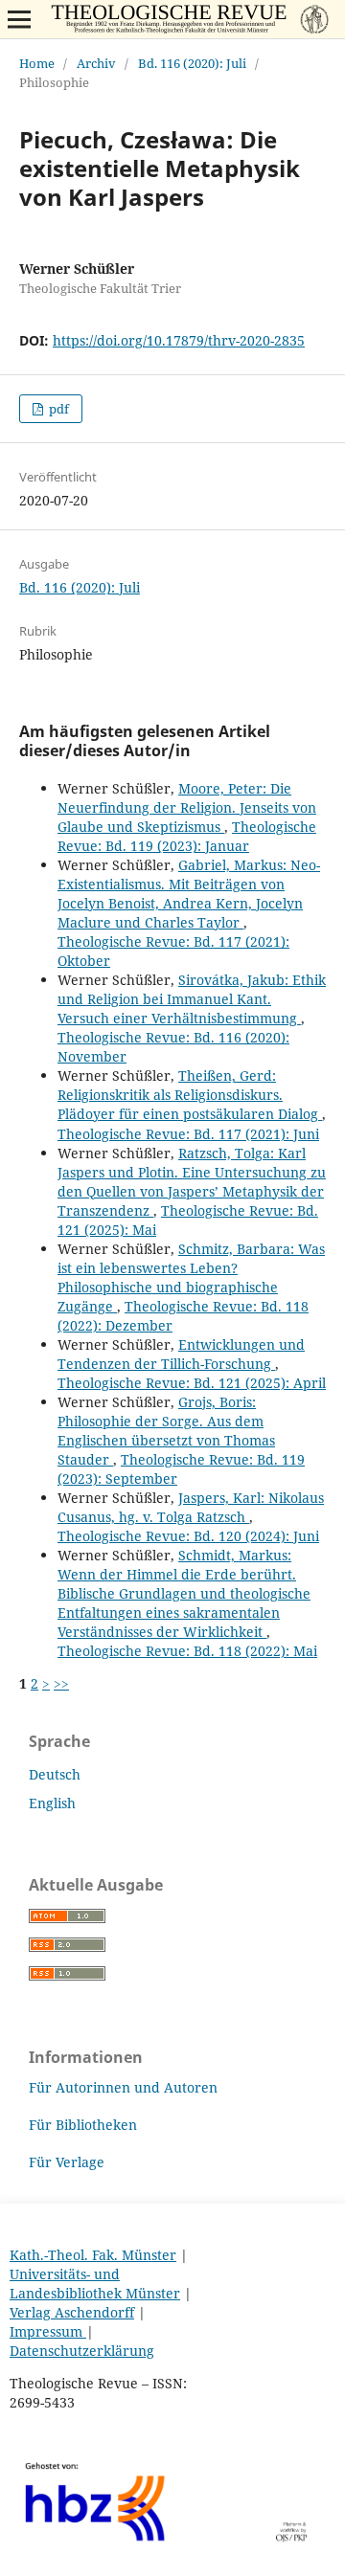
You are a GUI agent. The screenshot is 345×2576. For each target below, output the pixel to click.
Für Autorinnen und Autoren (123, 2087)
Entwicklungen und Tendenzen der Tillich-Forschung (181, 1354)
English (52, 1803)
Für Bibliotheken (83, 2125)
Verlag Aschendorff (72, 2312)
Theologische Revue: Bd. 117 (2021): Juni (188, 1134)
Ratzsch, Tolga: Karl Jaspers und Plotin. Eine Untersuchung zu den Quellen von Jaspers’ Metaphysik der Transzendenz (192, 1182)
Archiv (96, 63)
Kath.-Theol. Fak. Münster (93, 2255)
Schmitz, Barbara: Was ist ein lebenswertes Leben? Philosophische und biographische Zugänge (191, 1277)
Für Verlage (67, 2162)
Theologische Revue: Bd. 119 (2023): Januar (187, 836)
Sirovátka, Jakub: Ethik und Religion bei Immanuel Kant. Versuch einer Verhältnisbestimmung (192, 999)
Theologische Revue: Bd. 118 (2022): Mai (187, 1651)
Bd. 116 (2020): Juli (192, 63)
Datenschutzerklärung (82, 2351)
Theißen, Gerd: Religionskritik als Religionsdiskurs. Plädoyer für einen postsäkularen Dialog (190, 1095)
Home (37, 63)
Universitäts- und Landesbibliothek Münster (95, 2284)
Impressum (48, 2331)
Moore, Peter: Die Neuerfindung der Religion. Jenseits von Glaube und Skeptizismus (187, 807)
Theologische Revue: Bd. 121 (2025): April (192, 1383)
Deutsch (55, 1774)
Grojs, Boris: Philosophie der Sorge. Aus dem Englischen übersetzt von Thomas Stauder (166, 1431)
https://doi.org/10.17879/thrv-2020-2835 (179, 340)
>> (61, 1683)
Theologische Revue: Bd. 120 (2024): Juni (188, 1536)
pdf (57, 409)
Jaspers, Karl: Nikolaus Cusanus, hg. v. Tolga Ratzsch (191, 1507)
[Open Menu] (19, 19)
